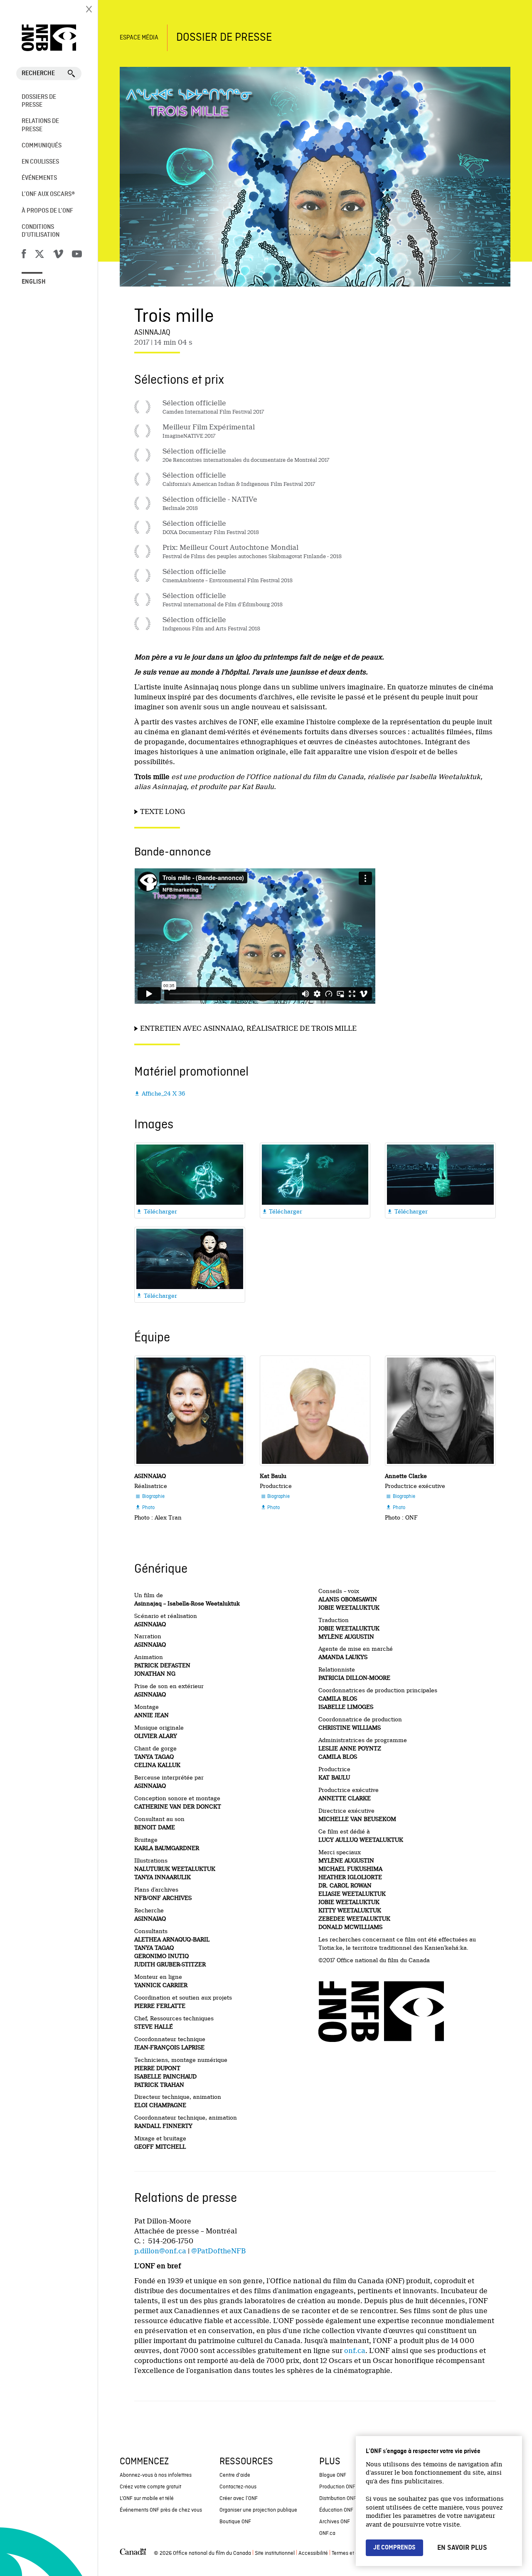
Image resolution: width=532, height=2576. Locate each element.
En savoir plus (462, 2548)
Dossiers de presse (39, 101)
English (34, 282)
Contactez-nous (238, 2487)
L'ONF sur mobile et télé (147, 2499)
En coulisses (40, 162)
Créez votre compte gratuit (150, 2487)
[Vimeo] (58, 255)
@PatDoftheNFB (218, 2251)
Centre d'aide (235, 2475)
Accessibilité (313, 2553)
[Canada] (133, 2554)
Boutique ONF (235, 2522)
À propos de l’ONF (47, 211)
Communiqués (42, 146)
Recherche (38, 74)
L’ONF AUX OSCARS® (48, 194)
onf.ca (355, 2351)
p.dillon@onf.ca (160, 2251)
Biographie (150, 1497)
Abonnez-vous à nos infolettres (156, 2475)
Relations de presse (40, 125)
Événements (39, 178)
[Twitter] (39, 255)
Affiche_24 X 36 (160, 1093)
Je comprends (394, 2548)
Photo (145, 1508)
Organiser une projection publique (258, 2510)
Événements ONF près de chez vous (161, 2510)
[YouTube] (77, 255)
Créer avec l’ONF (239, 2499)
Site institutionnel (275, 2553)
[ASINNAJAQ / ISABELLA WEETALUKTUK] (190, 1411)
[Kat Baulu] (315, 1411)
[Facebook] (24, 255)
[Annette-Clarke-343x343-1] (440, 1411)
